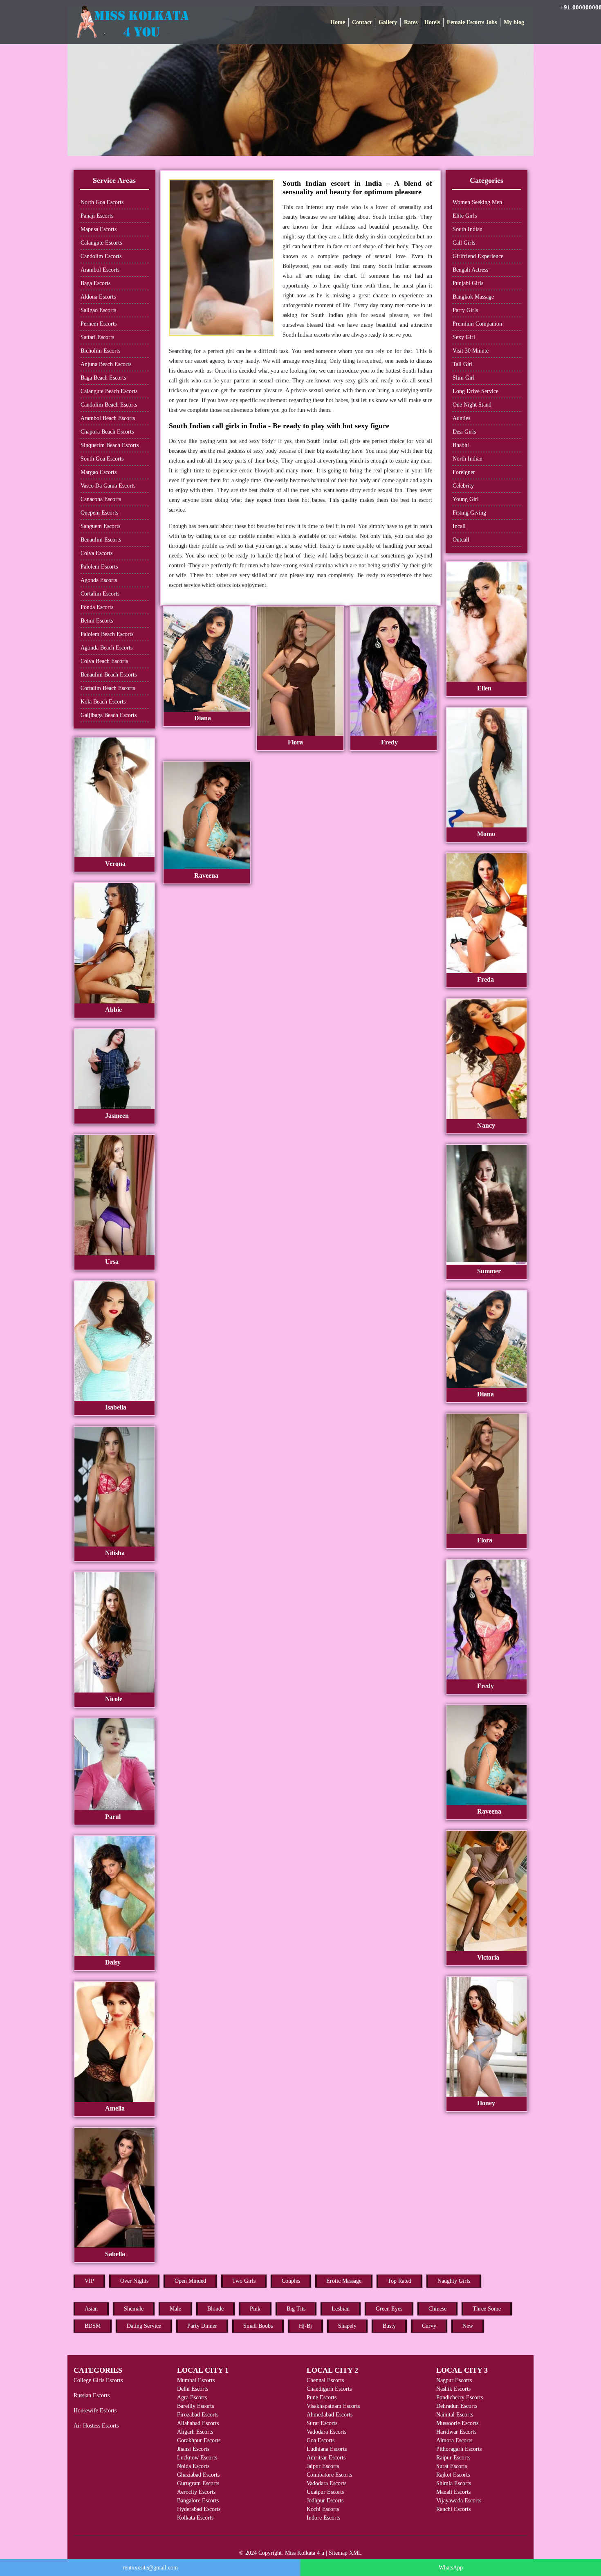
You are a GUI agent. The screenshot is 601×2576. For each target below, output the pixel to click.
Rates (411, 22)
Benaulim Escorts (101, 540)
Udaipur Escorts (325, 2492)
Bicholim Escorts (100, 351)
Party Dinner (202, 2326)
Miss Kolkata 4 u (305, 2553)
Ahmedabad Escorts (330, 2415)
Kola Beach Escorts (103, 702)
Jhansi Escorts (193, 2449)
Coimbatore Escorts (329, 2475)
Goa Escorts (321, 2440)
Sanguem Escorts (100, 526)
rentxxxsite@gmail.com (150, 2568)
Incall (459, 526)
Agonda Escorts (99, 580)
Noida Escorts (193, 2466)
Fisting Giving (469, 513)
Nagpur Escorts (454, 2380)
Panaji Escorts (97, 216)
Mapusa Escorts (99, 229)
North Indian (468, 459)
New (468, 2326)
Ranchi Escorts (453, 2509)
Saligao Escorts (98, 310)
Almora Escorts (454, 2440)
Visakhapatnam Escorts (333, 2406)
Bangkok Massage (473, 297)
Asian (91, 2309)
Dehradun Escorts (457, 2406)
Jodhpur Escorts (325, 2501)
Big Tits (296, 2309)
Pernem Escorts (99, 324)
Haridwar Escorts (456, 2432)
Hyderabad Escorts (199, 2509)
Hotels (432, 22)
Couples (291, 2281)
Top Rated (399, 2281)
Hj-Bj (305, 2326)
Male (175, 2309)
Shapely (347, 2326)
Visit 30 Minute (471, 351)
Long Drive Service (475, 391)
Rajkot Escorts (453, 2475)
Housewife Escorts (95, 2411)
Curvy (429, 2326)
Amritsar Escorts (326, 2458)
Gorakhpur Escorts (199, 2440)
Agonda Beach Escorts (107, 648)
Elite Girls (465, 216)
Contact (362, 22)
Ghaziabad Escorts (198, 2475)
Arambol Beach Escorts (108, 418)
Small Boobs (258, 2326)
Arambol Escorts (100, 270)
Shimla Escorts (454, 2483)
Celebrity (463, 486)
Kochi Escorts (323, 2509)
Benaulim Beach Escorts (109, 675)
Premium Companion (477, 324)
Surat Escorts (322, 2423)
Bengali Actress (470, 270)
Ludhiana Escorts (327, 2449)
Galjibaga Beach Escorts (109, 715)
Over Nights (134, 2281)
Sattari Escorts (97, 337)
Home (338, 22)
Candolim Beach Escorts (109, 405)
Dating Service (144, 2326)
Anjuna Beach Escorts (106, 364)
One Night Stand (472, 405)
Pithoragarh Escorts (459, 2449)
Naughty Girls (454, 2281)
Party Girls (465, 310)
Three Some (487, 2309)
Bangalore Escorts (198, 2501)
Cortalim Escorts (100, 594)
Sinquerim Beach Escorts (110, 445)
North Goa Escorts (102, 202)
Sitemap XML (345, 2553)
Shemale (134, 2309)
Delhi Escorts (193, 2389)
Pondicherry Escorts (460, 2397)
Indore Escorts (323, 2518)
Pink (255, 2309)
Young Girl (466, 499)
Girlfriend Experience (478, 256)
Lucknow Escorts (197, 2458)
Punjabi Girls (468, 283)
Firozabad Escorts (198, 2415)
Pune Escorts (322, 2397)
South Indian (468, 229)
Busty (389, 2326)
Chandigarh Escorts (329, 2389)
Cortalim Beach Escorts (108, 688)
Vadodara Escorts (326, 2432)
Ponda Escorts (97, 607)
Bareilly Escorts (195, 2406)
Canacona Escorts (101, 499)
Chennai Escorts (325, 2380)
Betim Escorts (97, 621)
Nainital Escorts (455, 2415)
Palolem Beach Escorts (107, 634)
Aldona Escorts (98, 297)
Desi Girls (464, 432)
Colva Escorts (96, 553)
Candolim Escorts (101, 256)
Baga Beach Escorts (103, 378)
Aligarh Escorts (195, 2432)
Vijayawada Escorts (459, 2501)
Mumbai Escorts (196, 2380)
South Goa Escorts (102, 459)
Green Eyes (389, 2309)
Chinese (437, 2309)
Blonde (215, 2309)
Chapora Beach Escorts (107, 432)
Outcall (461, 540)
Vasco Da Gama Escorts (108, 486)
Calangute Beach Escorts (109, 391)
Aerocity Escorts (196, 2492)
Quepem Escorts (99, 513)
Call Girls (464, 243)
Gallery (388, 22)
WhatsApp (451, 2568)
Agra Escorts (192, 2397)
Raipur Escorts (453, 2458)
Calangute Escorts (101, 243)
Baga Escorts (95, 283)
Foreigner (464, 472)
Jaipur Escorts (323, 2466)
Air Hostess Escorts (96, 2426)
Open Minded (190, 2281)
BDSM (93, 2326)
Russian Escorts (92, 2395)
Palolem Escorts (99, 567)
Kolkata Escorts (195, 2518)
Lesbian (341, 2309)
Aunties (461, 418)
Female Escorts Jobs (472, 22)
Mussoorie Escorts (457, 2423)
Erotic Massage (344, 2281)
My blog (514, 22)
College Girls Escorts (98, 2380)
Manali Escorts (453, 2492)
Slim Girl (464, 378)
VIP (89, 2281)
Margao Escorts (99, 472)
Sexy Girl (464, 337)
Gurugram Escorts (198, 2483)
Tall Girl (463, 364)
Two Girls (244, 2281)
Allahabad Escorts (198, 2423)
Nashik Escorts (453, 2389)
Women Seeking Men (477, 202)
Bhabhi (461, 445)
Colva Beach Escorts (104, 661)
